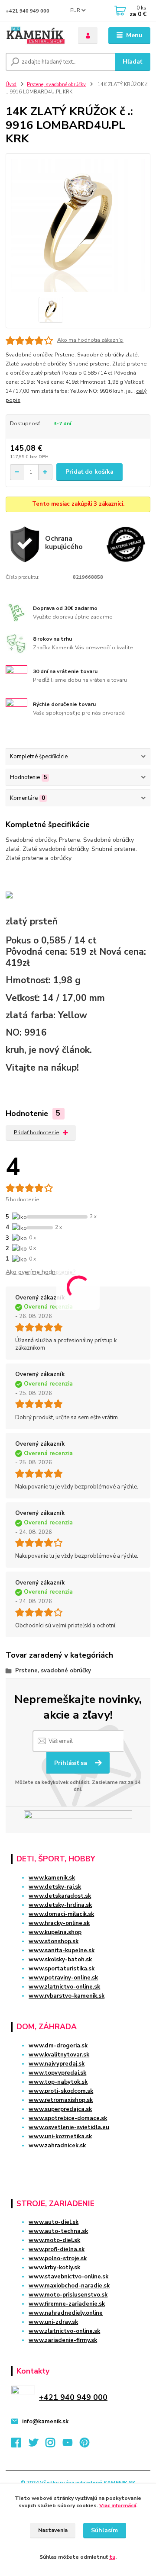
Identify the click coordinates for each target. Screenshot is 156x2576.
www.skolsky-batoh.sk (60, 1960)
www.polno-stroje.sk (58, 2258)
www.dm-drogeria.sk (58, 2046)
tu (112, 2557)
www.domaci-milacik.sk (61, 1914)
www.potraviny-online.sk (63, 1978)
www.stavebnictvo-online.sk (68, 2277)
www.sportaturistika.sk (62, 1969)
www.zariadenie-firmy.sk (63, 2340)
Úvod (11, 85)
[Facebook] (20, 2445)
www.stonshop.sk (54, 1941)
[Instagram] (54, 2445)
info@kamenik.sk (45, 2422)
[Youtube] (71, 2445)
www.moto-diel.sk (54, 2240)
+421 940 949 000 (28, 11)
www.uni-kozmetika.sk (60, 2137)
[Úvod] (36, 36)
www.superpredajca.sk (60, 2109)
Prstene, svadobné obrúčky (56, 85)
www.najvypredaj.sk (57, 2064)
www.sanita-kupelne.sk (62, 1950)
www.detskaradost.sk (60, 1896)
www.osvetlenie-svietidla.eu (69, 2127)
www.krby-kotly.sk (54, 2268)
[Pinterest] (84, 2445)
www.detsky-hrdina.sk (60, 1905)
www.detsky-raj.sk (55, 1887)
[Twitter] (37, 2445)
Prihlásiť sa (71, 1763)
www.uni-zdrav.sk (53, 2322)
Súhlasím (104, 2530)
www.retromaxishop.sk (61, 2100)
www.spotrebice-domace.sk (68, 2118)
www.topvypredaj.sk (57, 2073)
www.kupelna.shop (55, 1932)
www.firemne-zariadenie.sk (67, 2304)
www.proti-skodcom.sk (61, 2091)
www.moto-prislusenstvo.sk (68, 2295)
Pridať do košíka (89, 472)
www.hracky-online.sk (59, 1923)
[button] (78, 2161)
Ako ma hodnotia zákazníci (90, 340)
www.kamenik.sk (52, 1878)
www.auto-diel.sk (54, 2222)
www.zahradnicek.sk (57, 2146)
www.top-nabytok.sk (58, 2082)
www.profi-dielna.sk (57, 2249)
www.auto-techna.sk (58, 2231)
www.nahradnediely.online (66, 2313)
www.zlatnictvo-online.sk (64, 1987)
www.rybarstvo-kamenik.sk (67, 1996)
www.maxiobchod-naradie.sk (69, 2286)
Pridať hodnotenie (37, 1132)
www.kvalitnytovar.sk (59, 2055)
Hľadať (132, 62)
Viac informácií (118, 2505)
